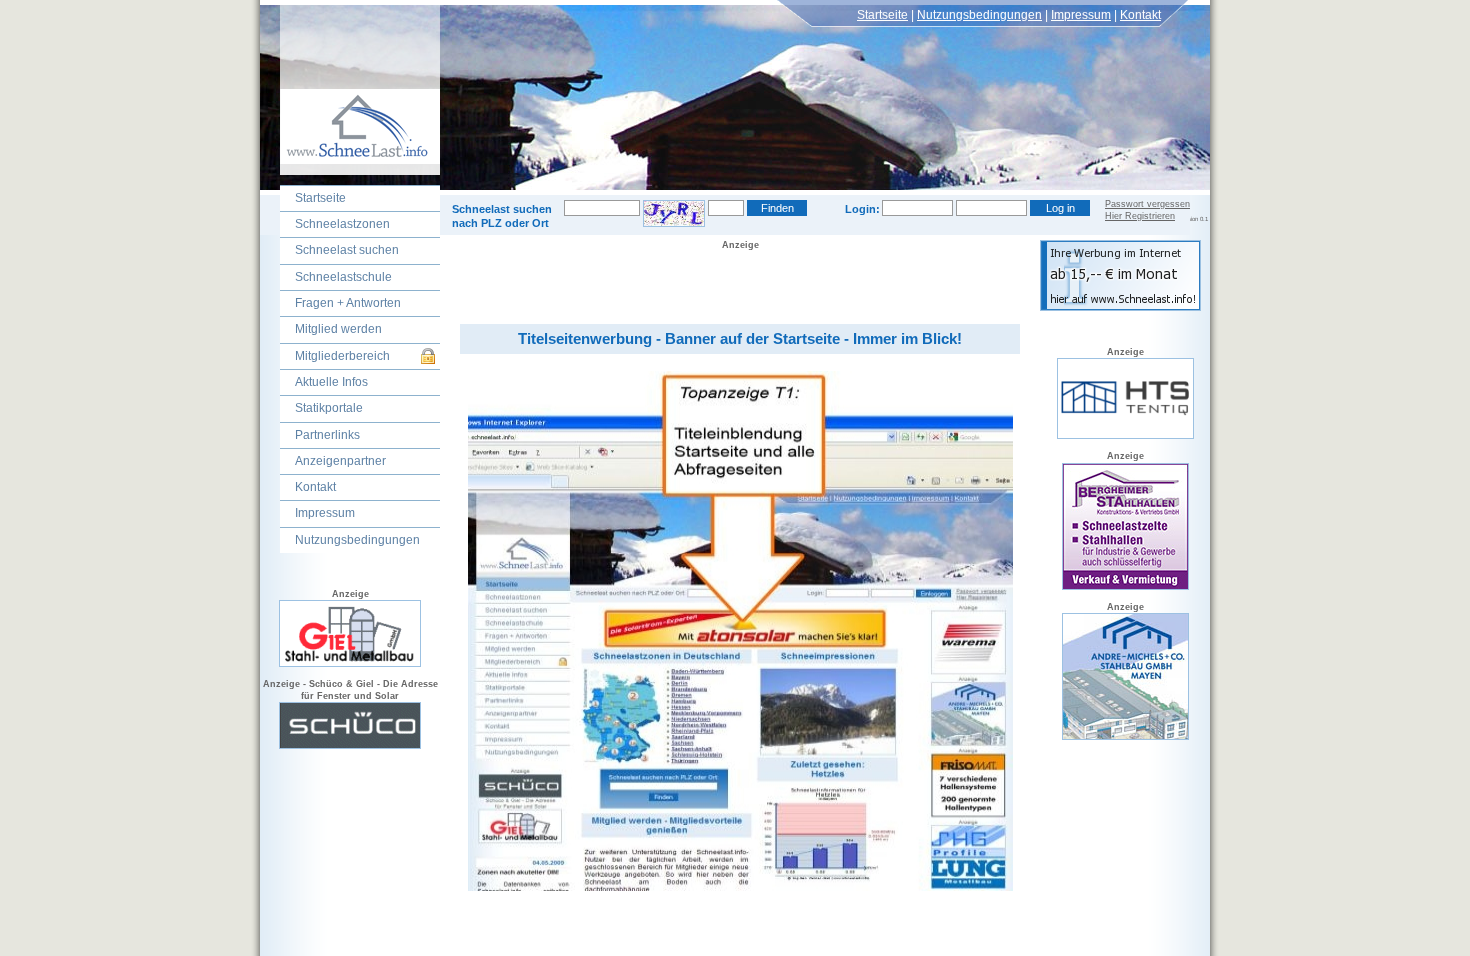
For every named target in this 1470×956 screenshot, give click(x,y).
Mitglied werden (338, 329)
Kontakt (1140, 15)
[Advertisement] (740, 282)
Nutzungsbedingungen (979, 15)
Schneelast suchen (347, 250)
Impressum (1081, 15)
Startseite (882, 15)
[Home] (350, 171)
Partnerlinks (327, 435)
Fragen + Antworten (348, 303)
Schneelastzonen (342, 224)
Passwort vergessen (1147, 204)
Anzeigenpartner (340, 461)
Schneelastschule (343, 277)
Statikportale (329, 408)
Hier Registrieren (1140, 216)
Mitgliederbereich (342, 356)
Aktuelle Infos (331, 382)
